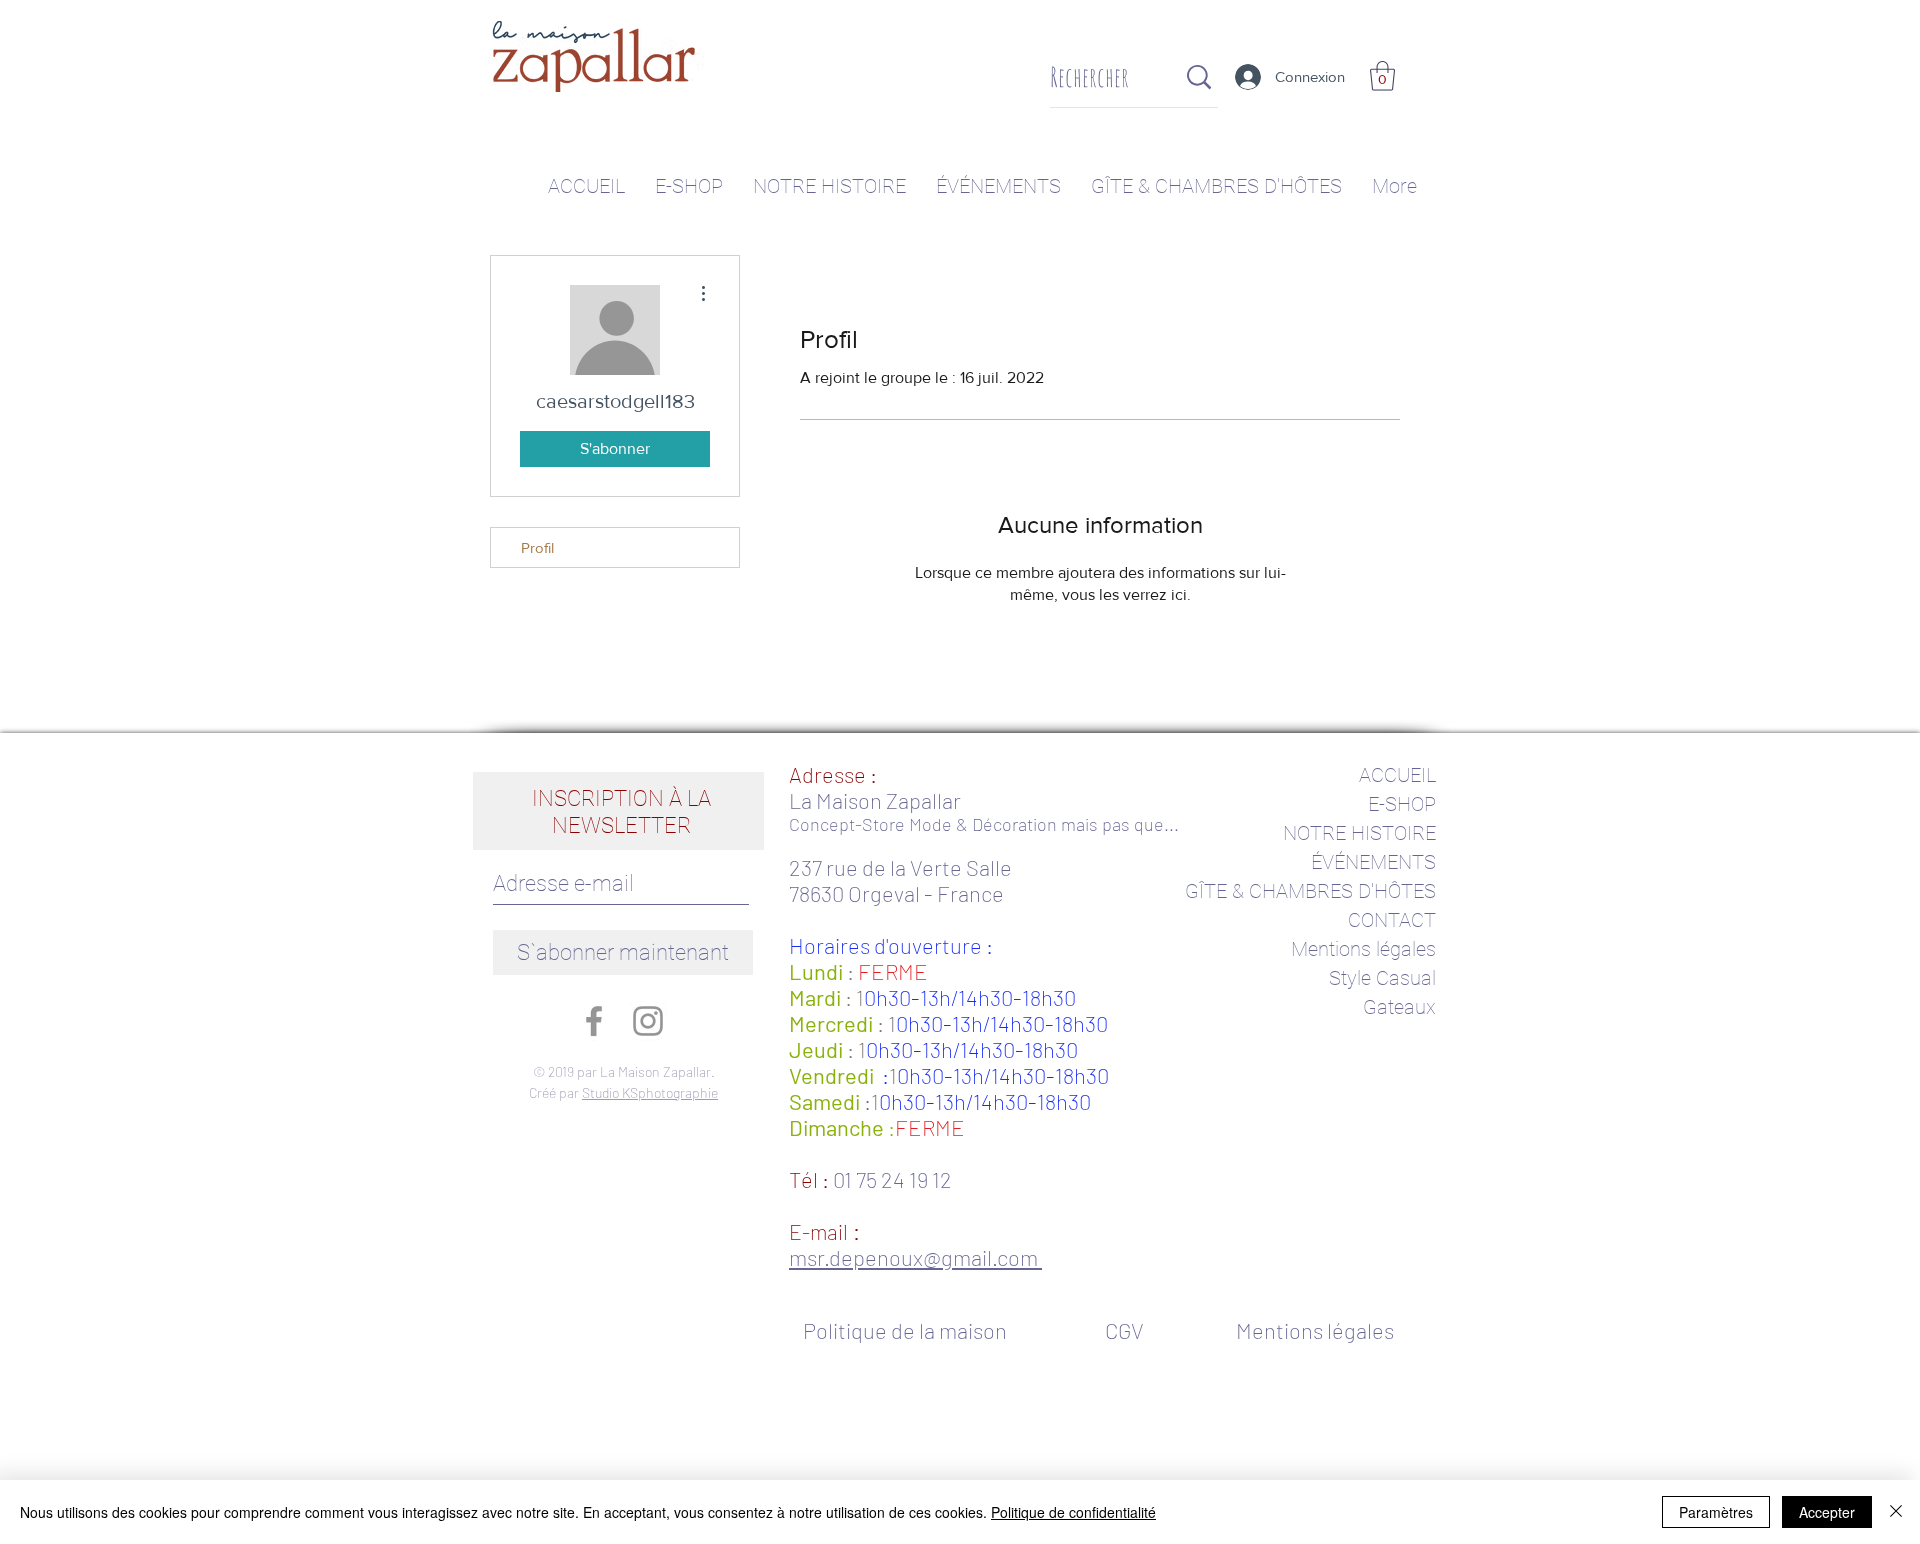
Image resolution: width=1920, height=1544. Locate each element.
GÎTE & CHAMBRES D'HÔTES (1310, 891)
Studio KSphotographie (650, 1092)
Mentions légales (1363, 949)
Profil (537, 547)
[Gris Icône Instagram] (648, 1021)
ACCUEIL (1397, 775)
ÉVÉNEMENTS (1373, 862)
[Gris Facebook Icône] (594, 1021)
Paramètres (1716, 1512)
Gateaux (1399, 1007)
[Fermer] (1896, 1512)
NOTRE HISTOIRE (1359, 833)
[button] (1382, 76)
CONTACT (1392, 920)
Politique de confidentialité (1073, 1512)
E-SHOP (1402, 804)
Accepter (1827, 1512)
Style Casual (1382, 978)
